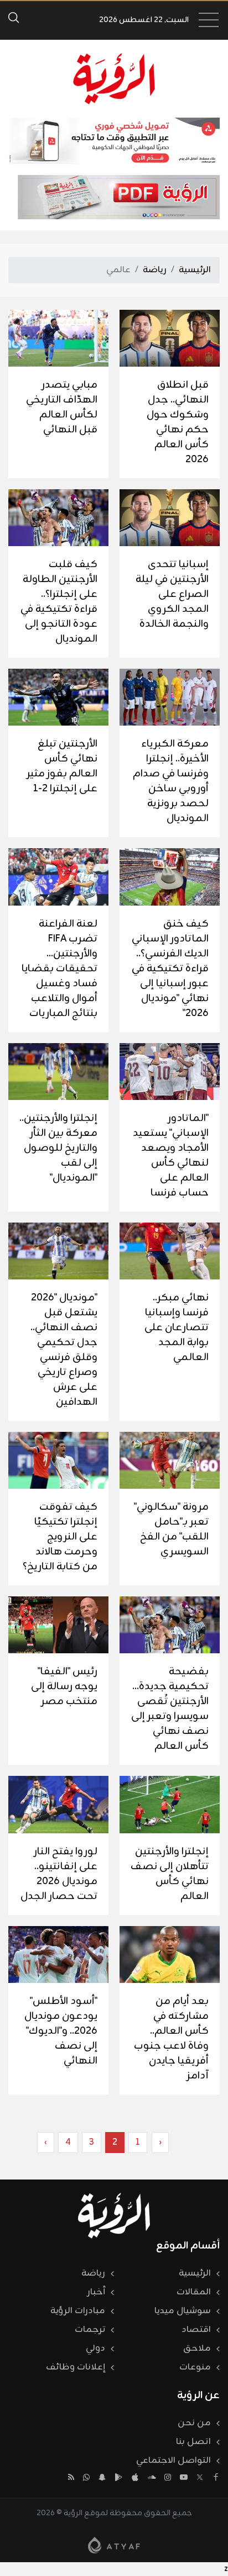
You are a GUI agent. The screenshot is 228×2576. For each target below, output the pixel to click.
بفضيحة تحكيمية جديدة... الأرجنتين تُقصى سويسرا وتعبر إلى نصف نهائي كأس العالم (170, 1709)
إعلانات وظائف (76, 2367)
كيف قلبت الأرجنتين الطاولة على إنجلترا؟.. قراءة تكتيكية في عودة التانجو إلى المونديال (59, 602)
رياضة (155, 270)
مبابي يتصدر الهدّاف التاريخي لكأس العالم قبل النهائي (62, 407)
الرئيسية (195, 270)
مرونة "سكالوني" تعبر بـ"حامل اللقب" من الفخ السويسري (171, 1529)
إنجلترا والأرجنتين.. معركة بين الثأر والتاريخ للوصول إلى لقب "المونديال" (58, 1148)
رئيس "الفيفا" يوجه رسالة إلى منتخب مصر (64, 1686)
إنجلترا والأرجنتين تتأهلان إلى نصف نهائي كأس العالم (170, 1874)
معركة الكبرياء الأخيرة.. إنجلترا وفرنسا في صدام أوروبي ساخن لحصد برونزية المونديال (171, 781)
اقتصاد (196, 2330)
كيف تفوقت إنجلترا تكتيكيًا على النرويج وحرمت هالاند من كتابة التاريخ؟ (60, 1537)
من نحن (194, 2423)
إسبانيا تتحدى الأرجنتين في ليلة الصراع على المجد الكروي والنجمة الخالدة (172, 594)
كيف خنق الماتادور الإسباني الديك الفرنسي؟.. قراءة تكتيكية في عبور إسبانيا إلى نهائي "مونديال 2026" (170, 969)
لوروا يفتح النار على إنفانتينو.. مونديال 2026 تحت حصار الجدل (59, 1874)
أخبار (96, 2292)
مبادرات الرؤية (78, 2311)
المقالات (194, 2292)
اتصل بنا (193, 2442)
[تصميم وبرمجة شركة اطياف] (114, 2545)
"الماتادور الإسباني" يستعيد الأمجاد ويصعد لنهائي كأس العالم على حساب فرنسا (171, 1155)
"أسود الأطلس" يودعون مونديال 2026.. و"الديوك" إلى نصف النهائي (61, 2031)
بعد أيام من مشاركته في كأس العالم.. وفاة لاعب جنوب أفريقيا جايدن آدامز (171, 2038)
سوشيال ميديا (183, 2311)
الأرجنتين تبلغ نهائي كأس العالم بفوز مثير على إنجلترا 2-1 (62, 766)
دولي (95, 2348)
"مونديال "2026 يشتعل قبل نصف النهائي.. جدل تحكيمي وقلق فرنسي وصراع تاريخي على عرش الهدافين (64, 1350)
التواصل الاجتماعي (173, 2461)
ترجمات (90, 2330)
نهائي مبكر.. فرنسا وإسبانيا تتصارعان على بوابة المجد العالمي (177, 1327)
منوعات (195, 2367)
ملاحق (197, 2348)
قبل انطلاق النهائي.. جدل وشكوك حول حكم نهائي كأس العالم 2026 (178, 422)
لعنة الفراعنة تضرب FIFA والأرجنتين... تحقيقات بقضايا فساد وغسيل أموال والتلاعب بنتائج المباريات (59, 969)
